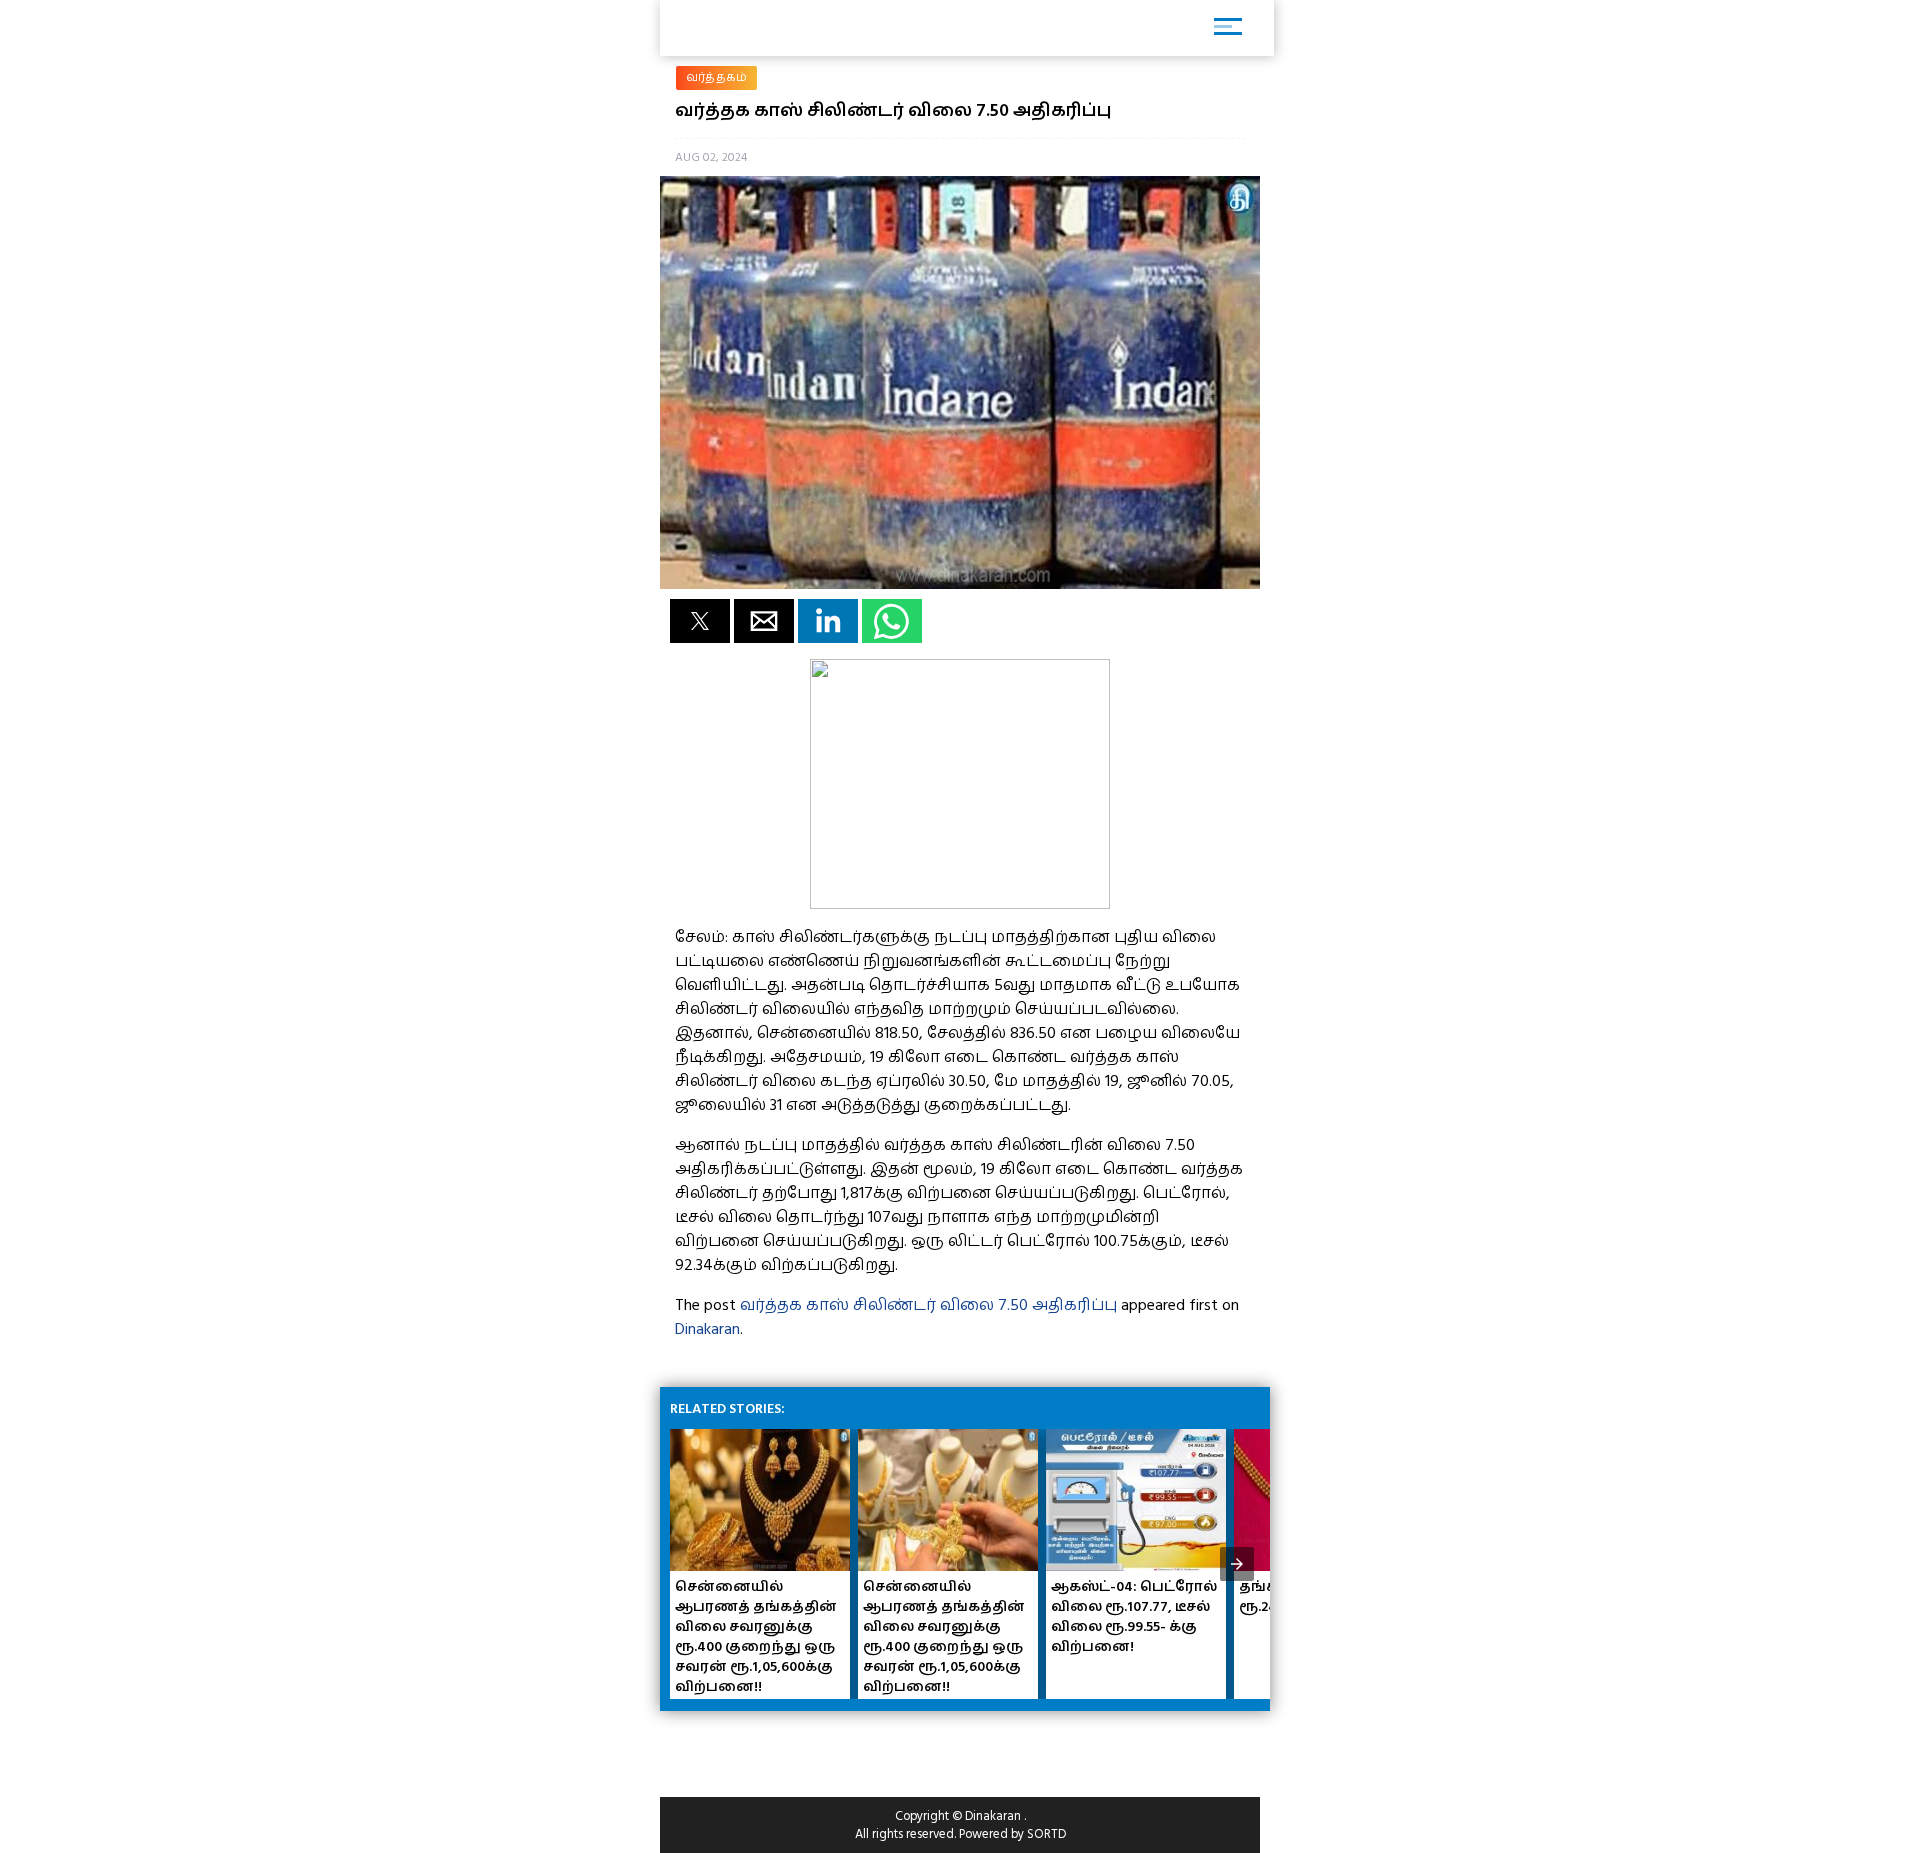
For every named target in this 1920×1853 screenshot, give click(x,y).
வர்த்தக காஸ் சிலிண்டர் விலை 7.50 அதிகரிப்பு (928, 1305)
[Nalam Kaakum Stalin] (960, 904)
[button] (700, 621)
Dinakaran (707, 1329)
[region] (820, 1746)
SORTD (1046, 1834)
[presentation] (1237, 1564)
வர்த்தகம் (716, 77)
